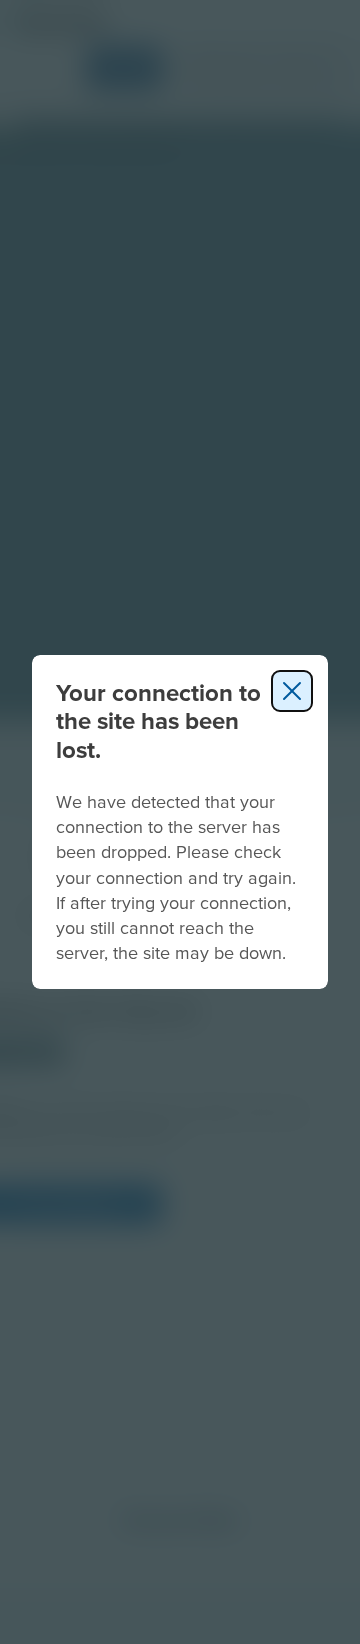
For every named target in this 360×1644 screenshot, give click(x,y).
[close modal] (292, 691)
